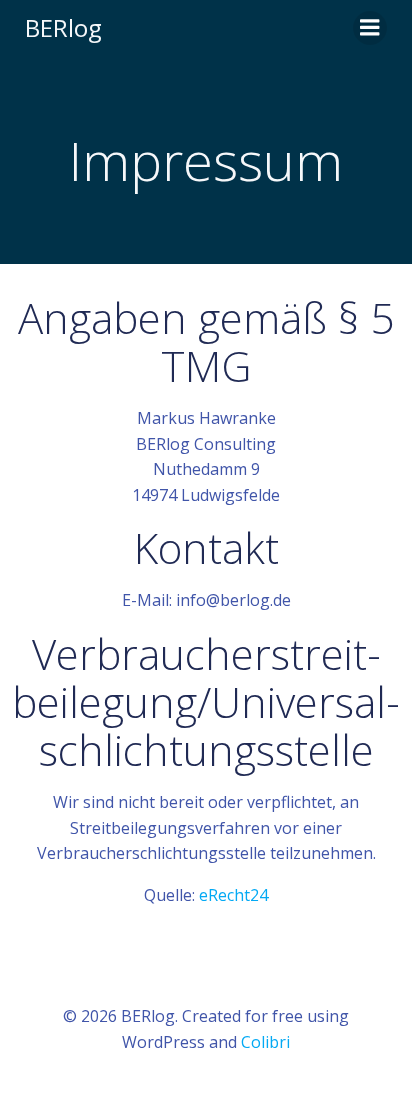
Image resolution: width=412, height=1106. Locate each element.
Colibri (265, 1042)
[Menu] (370, 28)
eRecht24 (233, 895)
